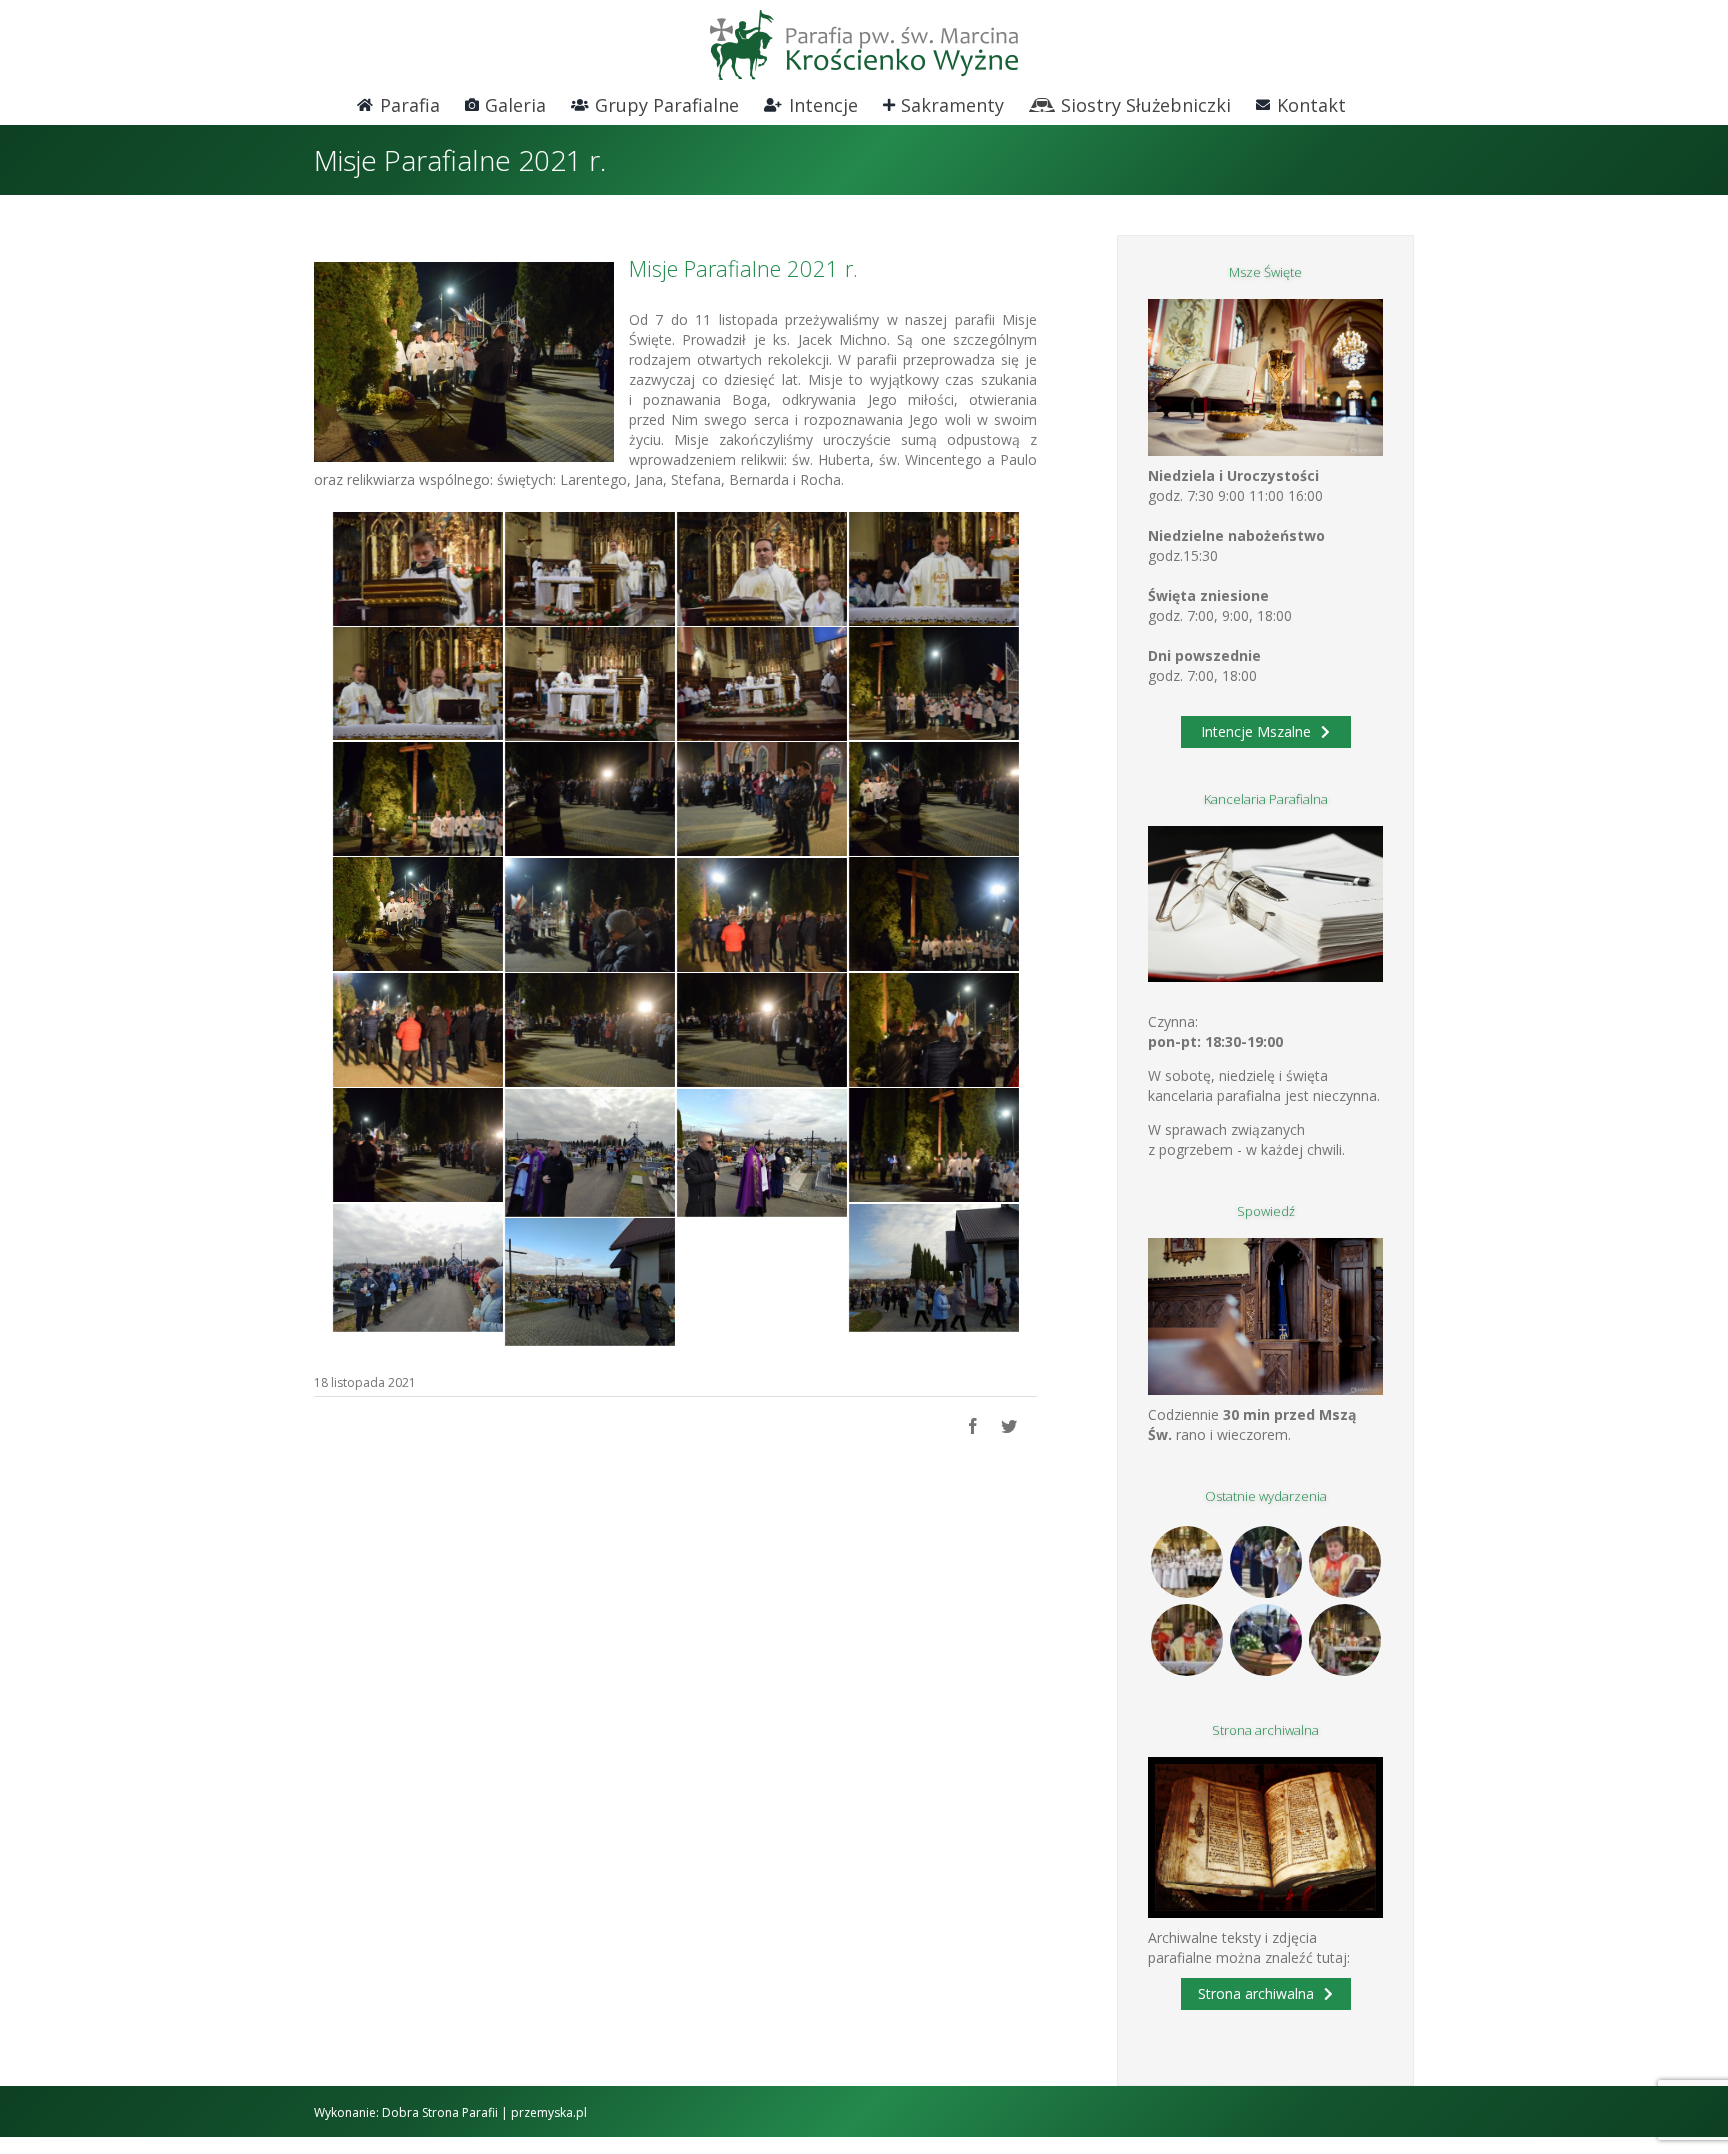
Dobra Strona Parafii (440, 2112)
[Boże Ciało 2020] (1265, 1562)
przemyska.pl (549, 2112)
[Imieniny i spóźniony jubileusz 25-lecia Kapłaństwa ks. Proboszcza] (1344, 1562)
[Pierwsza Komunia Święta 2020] (1186, 1562)
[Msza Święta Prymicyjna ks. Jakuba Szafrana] (1186, 1640)
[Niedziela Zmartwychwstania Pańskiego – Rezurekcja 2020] (1344, 1640)
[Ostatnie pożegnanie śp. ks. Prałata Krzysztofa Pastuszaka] (1265, 1640)
